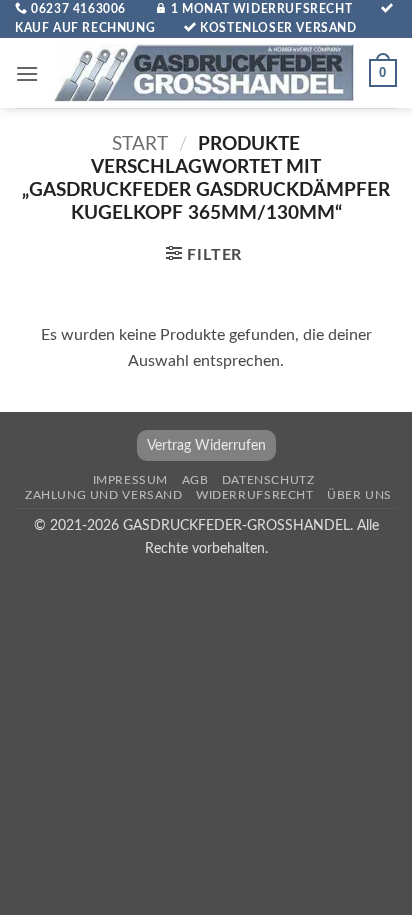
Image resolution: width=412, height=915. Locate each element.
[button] (27, 73)
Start (140, 144)
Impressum (131, 480)
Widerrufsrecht (255, 495)
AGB (195, 480)
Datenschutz (268, 480)
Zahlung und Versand (104, 495)
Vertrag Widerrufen (206, 445)
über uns (359, 495)
